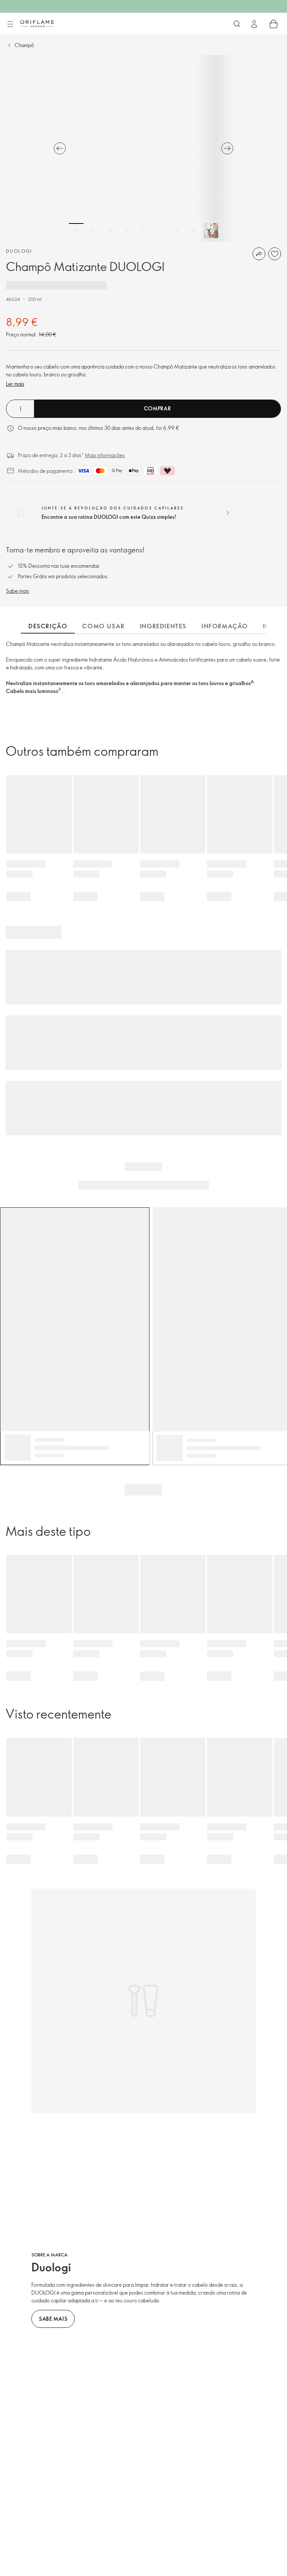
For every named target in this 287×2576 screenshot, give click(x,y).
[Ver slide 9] (211, 231)
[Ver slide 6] (160, 231)
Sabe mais (18, 591)
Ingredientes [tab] (163, 626)
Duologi (19, 251)
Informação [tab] (225, 626)
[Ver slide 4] (127, 231)
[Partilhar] (259, 254)
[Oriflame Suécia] (37, 24)
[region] (143, 148)
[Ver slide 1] (76, 231)
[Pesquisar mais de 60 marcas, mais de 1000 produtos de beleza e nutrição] (237, 24)
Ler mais (15, 384)
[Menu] (10, 24)
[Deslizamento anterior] (60, 148)
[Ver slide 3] (110, 231)
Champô (24, 45)
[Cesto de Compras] (274, 24)
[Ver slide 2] (93, 231)
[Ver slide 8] (194, 231)
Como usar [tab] (103, 626)
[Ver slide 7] (177, 231)
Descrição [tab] (48, 626)
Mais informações (105, 455)
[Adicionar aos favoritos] (275, 254)
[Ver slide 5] (143, 231)
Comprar (158, 408)
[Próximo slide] (227, 148)
